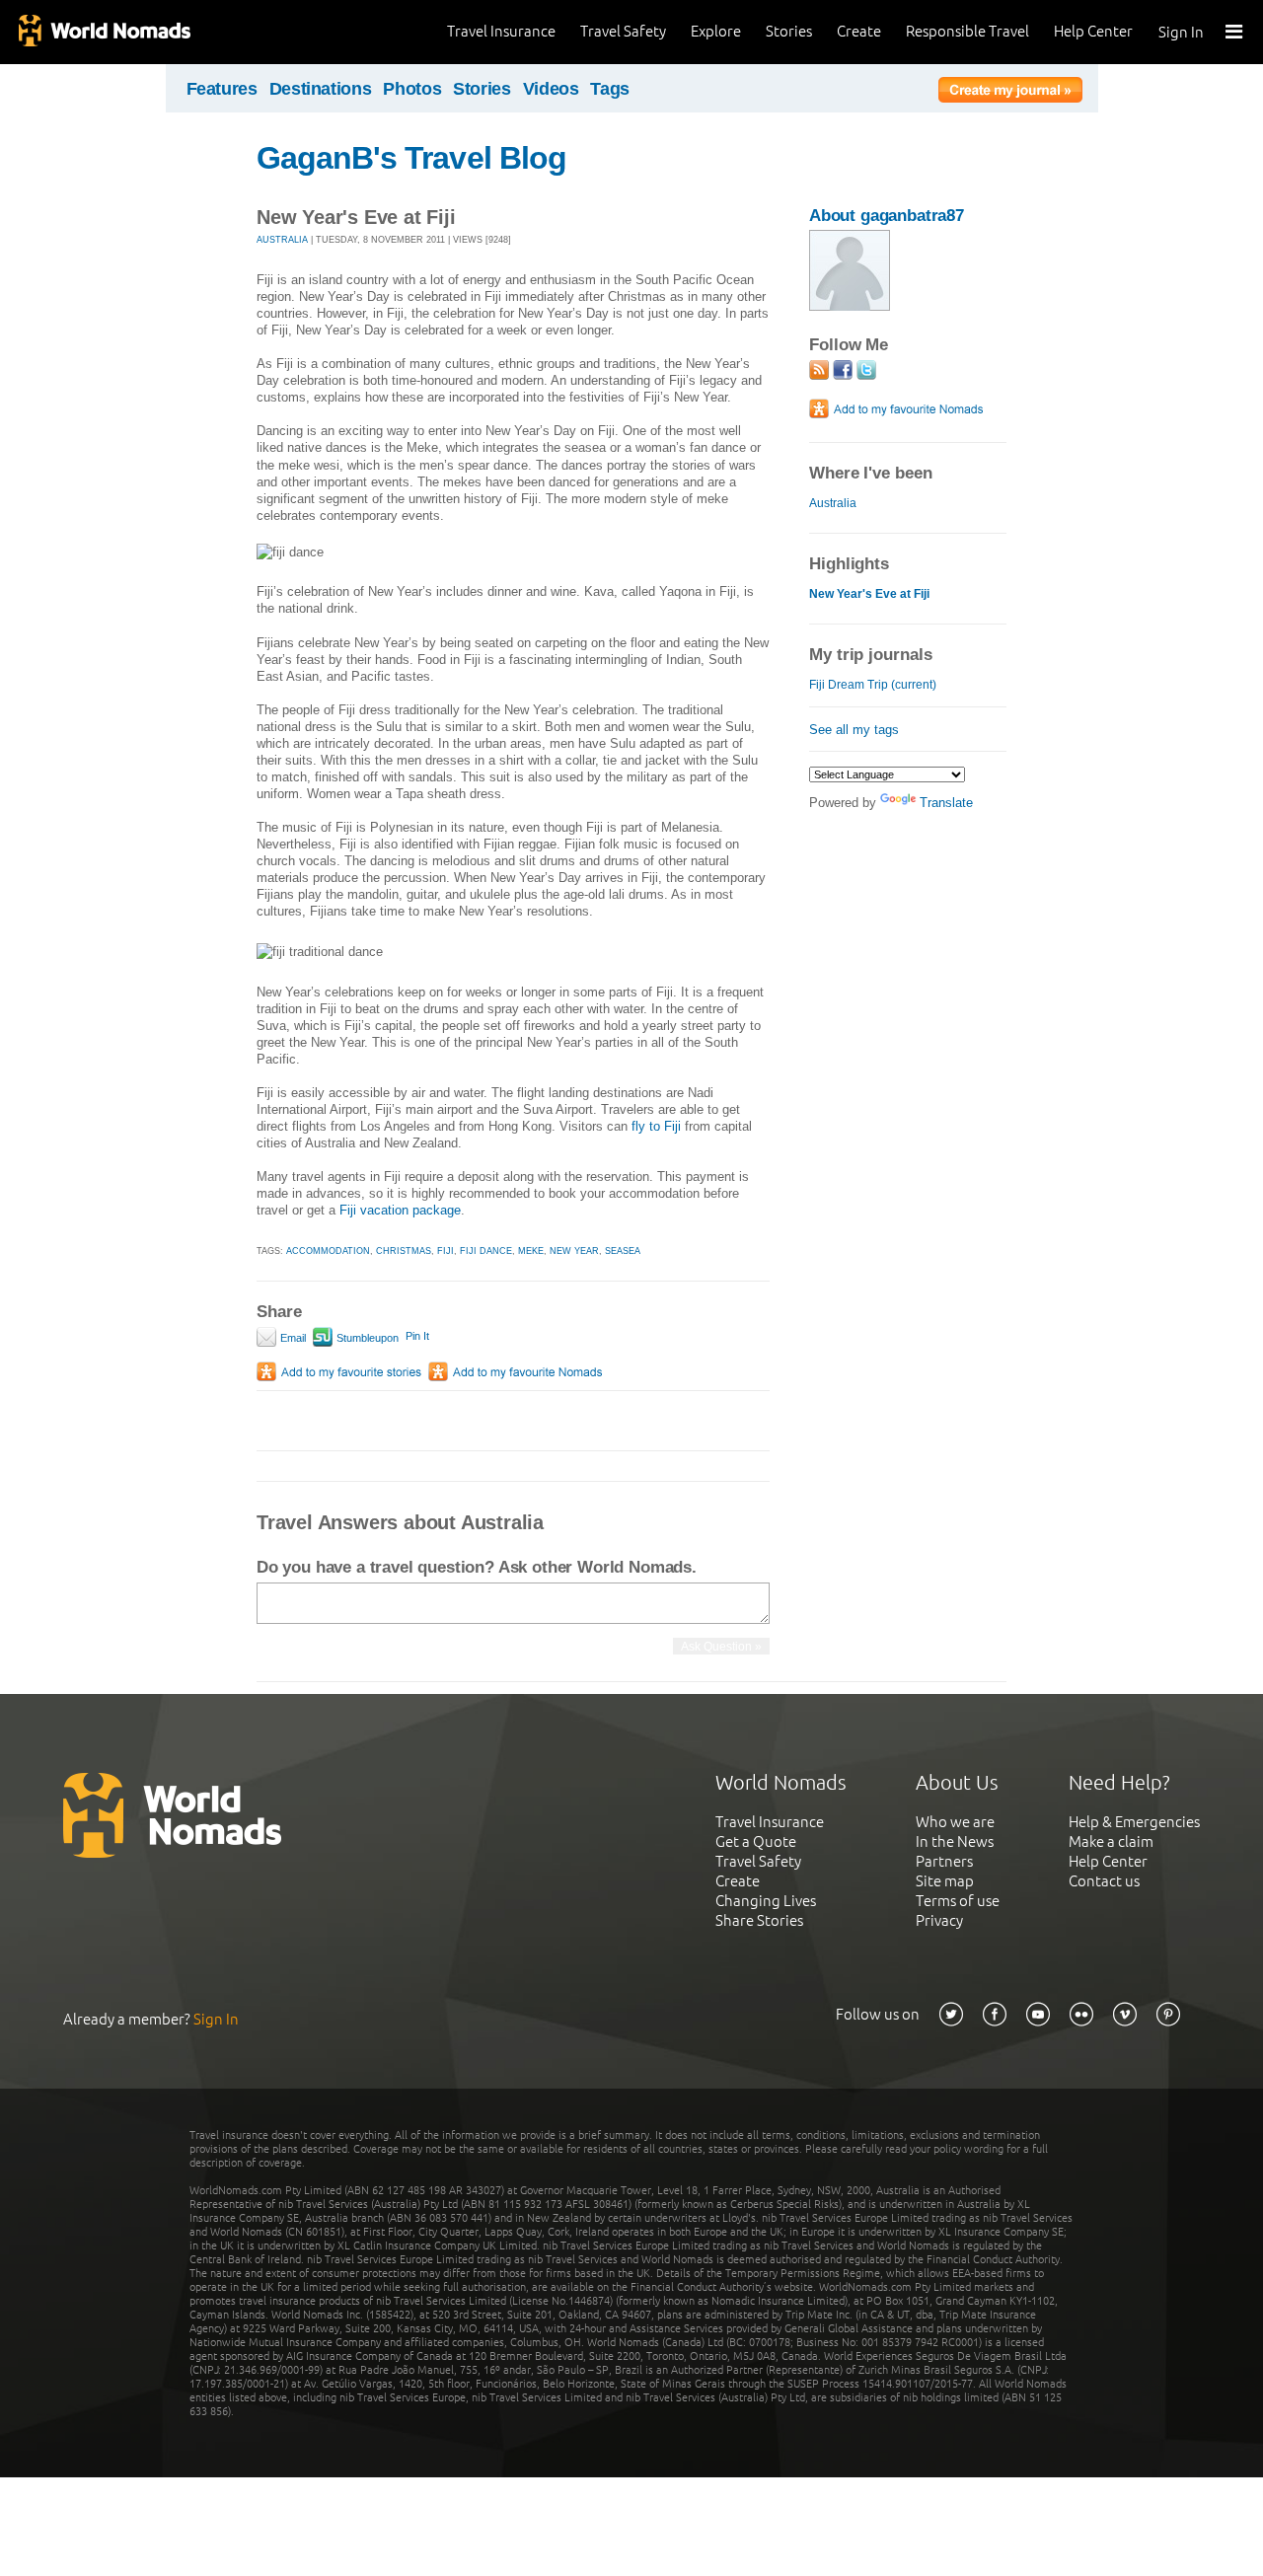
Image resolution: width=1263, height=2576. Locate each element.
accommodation (328, 1251)
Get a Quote (756, 1841)
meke (531, 1251)
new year (574, 1251)
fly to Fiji (656, 1126)
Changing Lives (766, 1901)
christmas (404, 1251)
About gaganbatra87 (887, 216)
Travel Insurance (501, 31)
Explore (716, 31)
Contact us (1104, 1881)
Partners (944, 1861)
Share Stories (759, 1920)
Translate (946, 803)
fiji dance (486, 1251)
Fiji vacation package (400, 1210)
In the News (955, 1841)
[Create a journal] (1010, 93)
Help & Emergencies (1134, 1822)
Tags (610, 89)
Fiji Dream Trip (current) (873, 685)
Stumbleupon (366, 1338)
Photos (412, 89)
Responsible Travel (967, 31)
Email (292, 1338)
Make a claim (1111, 1841)
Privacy (939, 1920)
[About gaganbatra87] (850, 306)
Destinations (321, 89)
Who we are (955, 1822)
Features (222, 89)
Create (859, 31)
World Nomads (104, 32)
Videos (551, 89)
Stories (789, 31)
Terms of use (958, 1901)
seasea (623, 1251)
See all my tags (854, 730)
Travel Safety (623, 31)
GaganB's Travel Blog (411, 158)
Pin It (417, 1336)
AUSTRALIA (282, 240)
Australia (833, 503)
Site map (945, 1881)
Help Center (1093, 31)
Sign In (1181, 32)
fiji (446, 1251)
